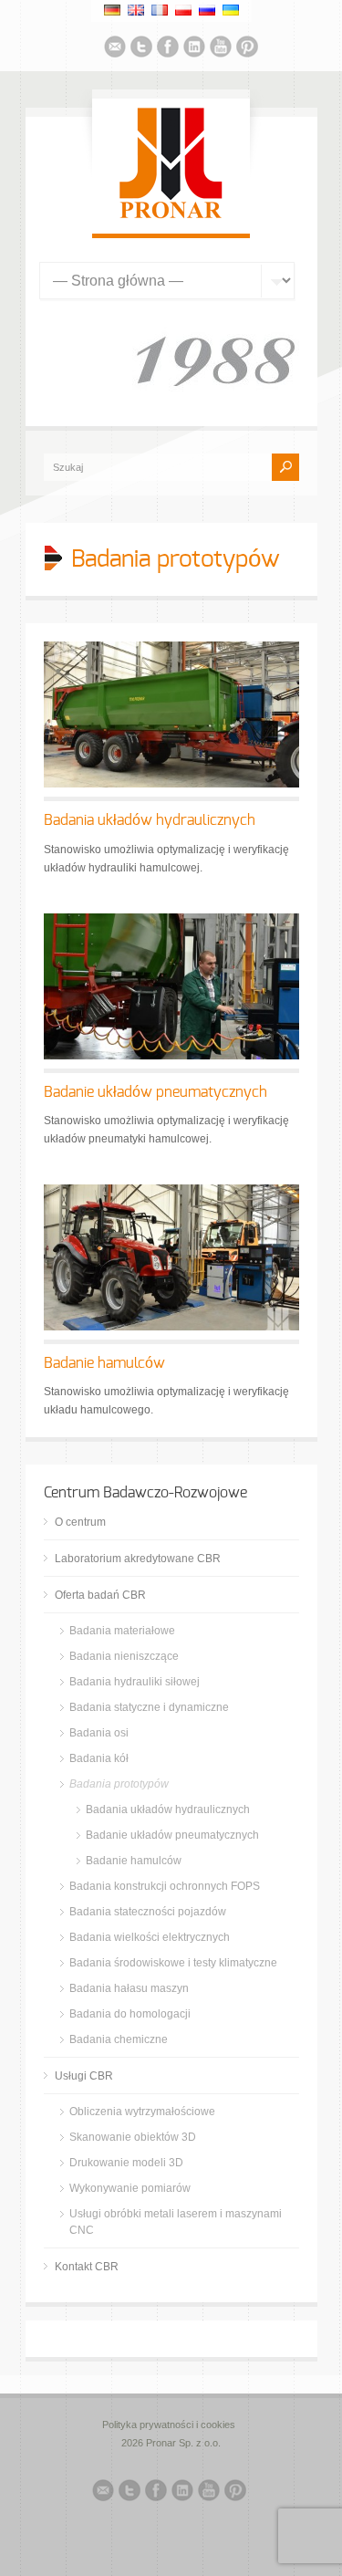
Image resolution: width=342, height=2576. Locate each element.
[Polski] (183, 10)
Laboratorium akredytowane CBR (138, 1559)
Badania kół (99, 1758)
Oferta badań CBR (100, 1595)
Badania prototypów (119, 1784)
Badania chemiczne (119, 2039)
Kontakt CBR (87, 2267)
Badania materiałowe (122, 1631)
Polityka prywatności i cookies (169, 2425)
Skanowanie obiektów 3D (133, 2137)
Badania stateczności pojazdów (148, 1912)
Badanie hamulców (104, 1363)
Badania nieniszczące (124, 1656)
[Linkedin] (194, 49)
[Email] (115, 49)
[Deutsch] (112, 10)
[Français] (160, 10)
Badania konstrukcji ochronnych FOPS (165, 1886)
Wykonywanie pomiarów (130, 2188)
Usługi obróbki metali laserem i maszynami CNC (176, 2222)
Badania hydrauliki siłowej (135, 1682)
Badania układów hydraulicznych (150, 820)
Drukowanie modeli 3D (126, 2163)
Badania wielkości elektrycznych (150, 1937)
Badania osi (99, 1733)
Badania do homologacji (130, 2014)
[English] (136, 10)
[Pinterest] (247, 49)
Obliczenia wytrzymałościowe (142, 2112)
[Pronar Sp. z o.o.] (171, 215)
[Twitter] (141, 49)
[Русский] (207, 10)
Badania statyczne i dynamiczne (149, 1707)
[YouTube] (221, 49)
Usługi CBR (84, 2076)
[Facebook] (168, 49)
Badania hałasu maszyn (129, 1988)
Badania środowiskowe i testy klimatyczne (173, 1963)
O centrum (80, 1522)
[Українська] (231, 10)
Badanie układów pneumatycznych (155, 1092)
